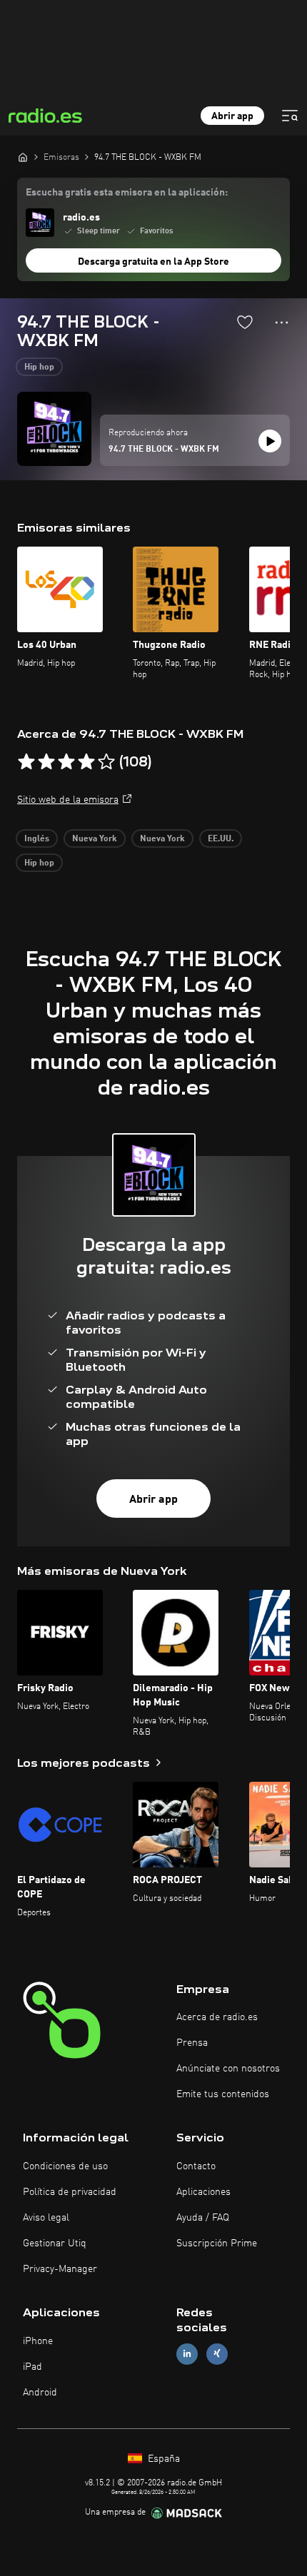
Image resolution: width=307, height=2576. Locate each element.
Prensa (192, 2043)
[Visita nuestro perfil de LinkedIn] (187, 2354)
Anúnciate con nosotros (228, 2069)
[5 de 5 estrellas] (106, 762)
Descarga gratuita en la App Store (153, 262)
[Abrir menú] (290, 116)
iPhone (38, 2341)
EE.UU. (221, 839)
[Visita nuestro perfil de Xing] (217, 2354)
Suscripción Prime (217, 2243)
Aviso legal (46, 2218)
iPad (32, 2367)
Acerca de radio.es (217, 2017)
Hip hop (39, 367)
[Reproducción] (270, 441)
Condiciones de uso (65, 2166)
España (162, 2459)
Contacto (196, 2166)
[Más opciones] (282, 323)
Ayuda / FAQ (203, 2218)
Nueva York (95, 839)
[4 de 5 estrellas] (86, 762)
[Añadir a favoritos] (245, 322)
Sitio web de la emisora (68, 800)
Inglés (37, 839)
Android (40, 2393)
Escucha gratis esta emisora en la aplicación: (127, 193)
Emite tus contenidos (223, 2094)
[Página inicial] (23, 157)
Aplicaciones (203, 2192)
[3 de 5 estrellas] (66, 762)
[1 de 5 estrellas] (26, 762)
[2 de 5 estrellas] (46, 762)
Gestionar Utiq (55, 2243)
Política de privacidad (70, 2192)
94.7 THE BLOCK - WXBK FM (164, 450)
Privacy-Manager (60, 2269)
